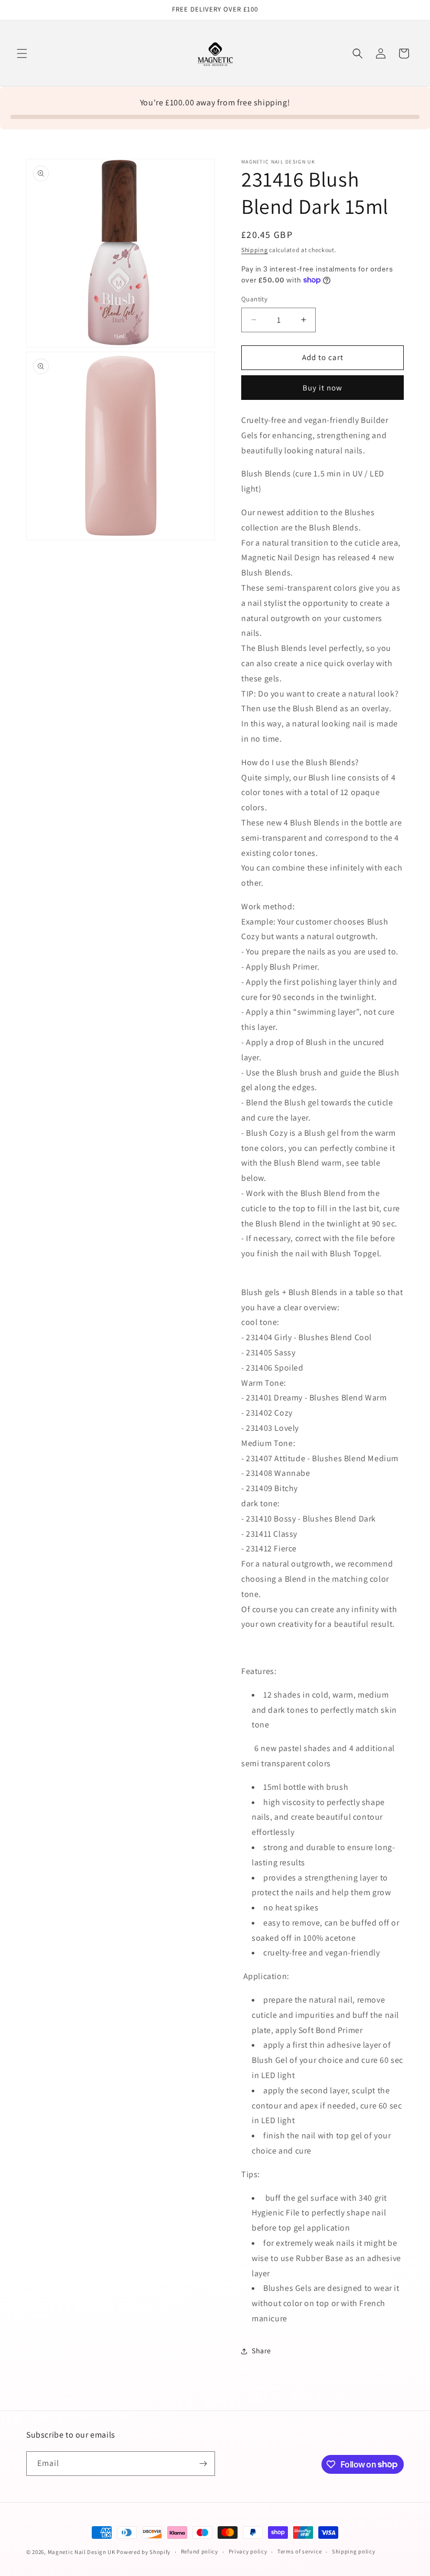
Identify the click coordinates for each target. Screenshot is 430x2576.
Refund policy (200, 2551)
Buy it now (322, 388)
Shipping (255, 250)
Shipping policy (354, 2551)
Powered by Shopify (143, 2552)
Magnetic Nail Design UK (82, 2552)
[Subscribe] (203, 2464)
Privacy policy (248, 2551)
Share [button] (261, 2351)
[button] (22, 53)
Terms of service (299, 2551)
